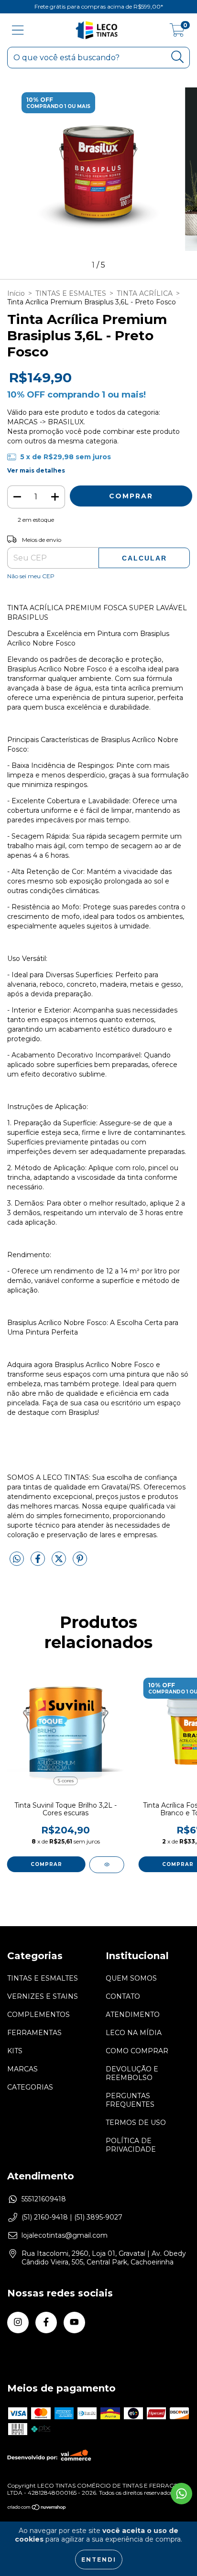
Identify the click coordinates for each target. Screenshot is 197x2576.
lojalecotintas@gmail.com (65, 2235)
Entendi (99, 2560)
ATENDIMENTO (133, 2015)
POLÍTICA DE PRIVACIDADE (131, 2145)
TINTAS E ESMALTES (71, 293)
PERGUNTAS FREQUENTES (130, 2100)
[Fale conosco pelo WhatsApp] (181, 2494)
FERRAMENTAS (34, 2033)
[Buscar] (178, 57)
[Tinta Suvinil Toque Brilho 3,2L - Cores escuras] (107, 1865)
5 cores (66, 1781)
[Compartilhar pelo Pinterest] (80, 1563)
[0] (177, 32)
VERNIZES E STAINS (43, 1996)
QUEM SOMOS (131, 1978)
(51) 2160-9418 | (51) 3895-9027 (72, 2217)
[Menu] (18, 30)
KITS (15, 2051)
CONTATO (123, 1996)
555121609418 (44, 2199)
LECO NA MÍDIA (134, 2033)
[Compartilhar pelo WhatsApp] (17, 1559)
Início (16, 293)
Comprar (46, 1864)
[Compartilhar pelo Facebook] (39, 1563)
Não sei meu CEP (31, 576)
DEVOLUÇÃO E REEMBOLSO (132, 2073)
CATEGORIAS (30, 2087)
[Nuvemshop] (37, 2508)
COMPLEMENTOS (38, 2015)
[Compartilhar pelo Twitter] (60, 1563)
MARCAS (22, 2069)
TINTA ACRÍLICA (145, 293)
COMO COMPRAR (137, 2051)
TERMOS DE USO (136, 2123)
